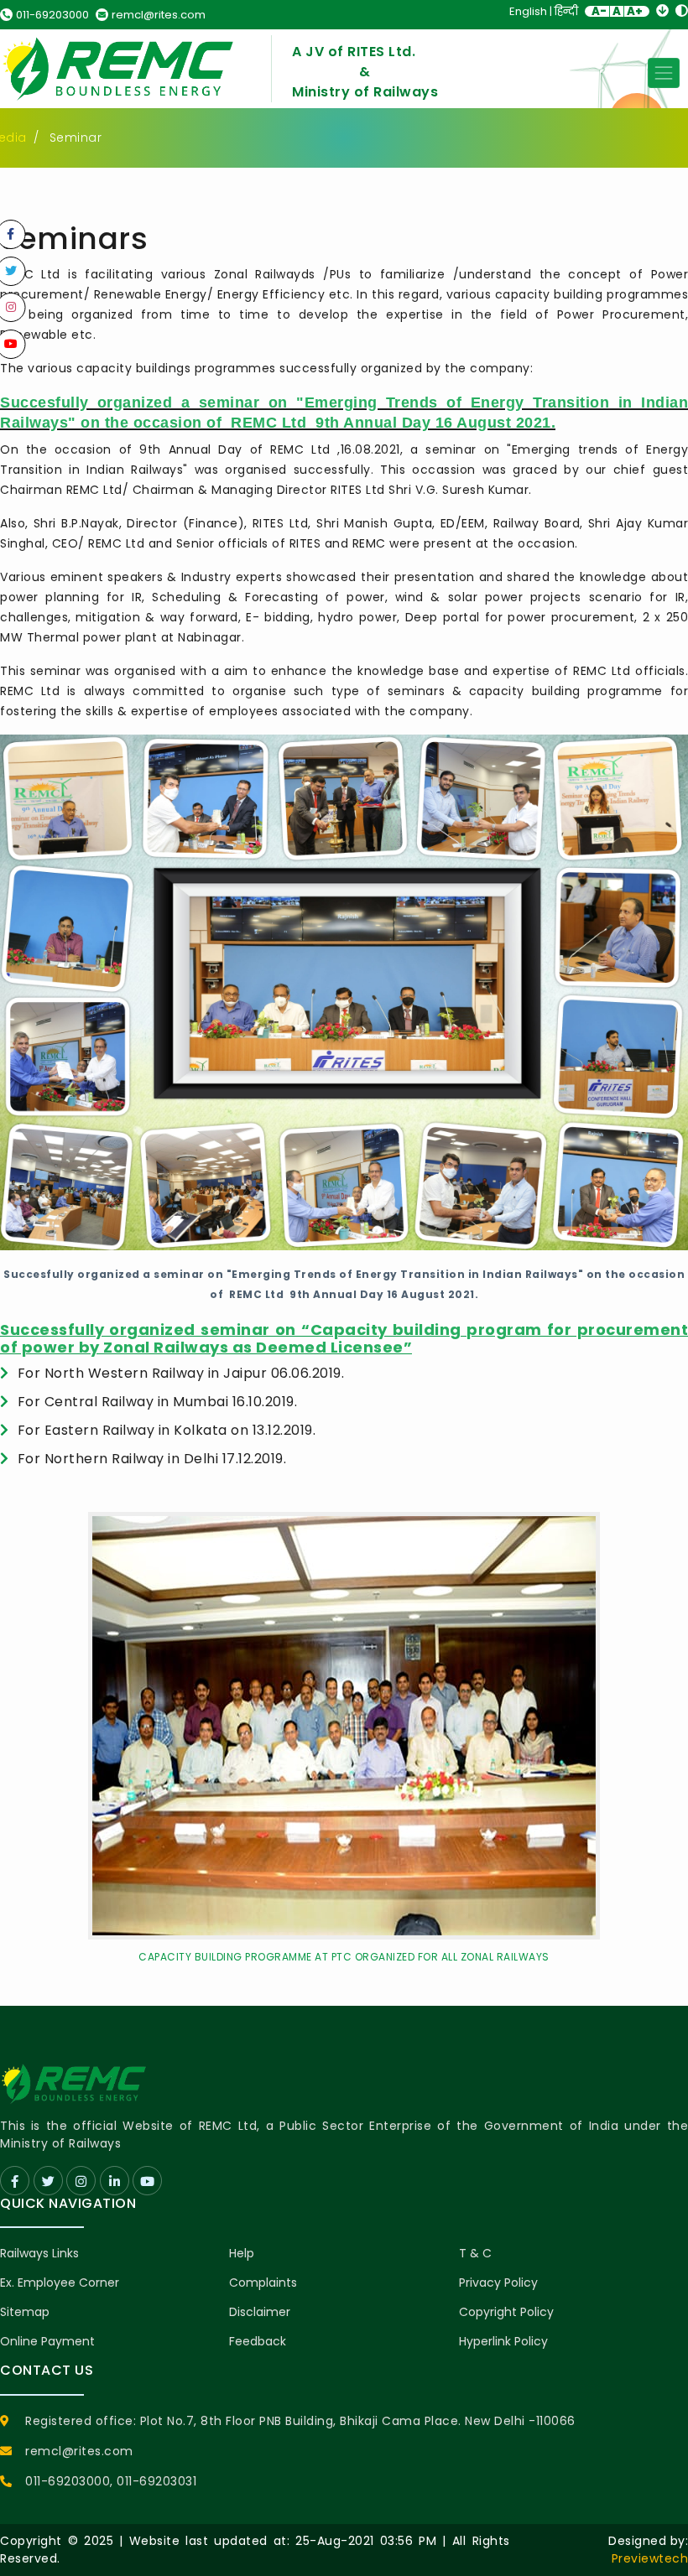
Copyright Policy (506, 2312)
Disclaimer (260, 2312)
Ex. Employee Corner (60, 2283)
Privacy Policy (498, 2283)
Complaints (263, 2283)
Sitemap (25, 2312)
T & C (475, 2253)
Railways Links (39, 2253)
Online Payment (47, 2341)
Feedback (258, 2341)
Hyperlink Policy (503, 2341)
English (528, 11)
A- (599, 11)
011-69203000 (52, 15)
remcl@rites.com (159, 15)
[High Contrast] (682, 10)
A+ (635, 11)
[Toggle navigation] (664, 73)
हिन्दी (566, 11)
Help (242, 2253)
